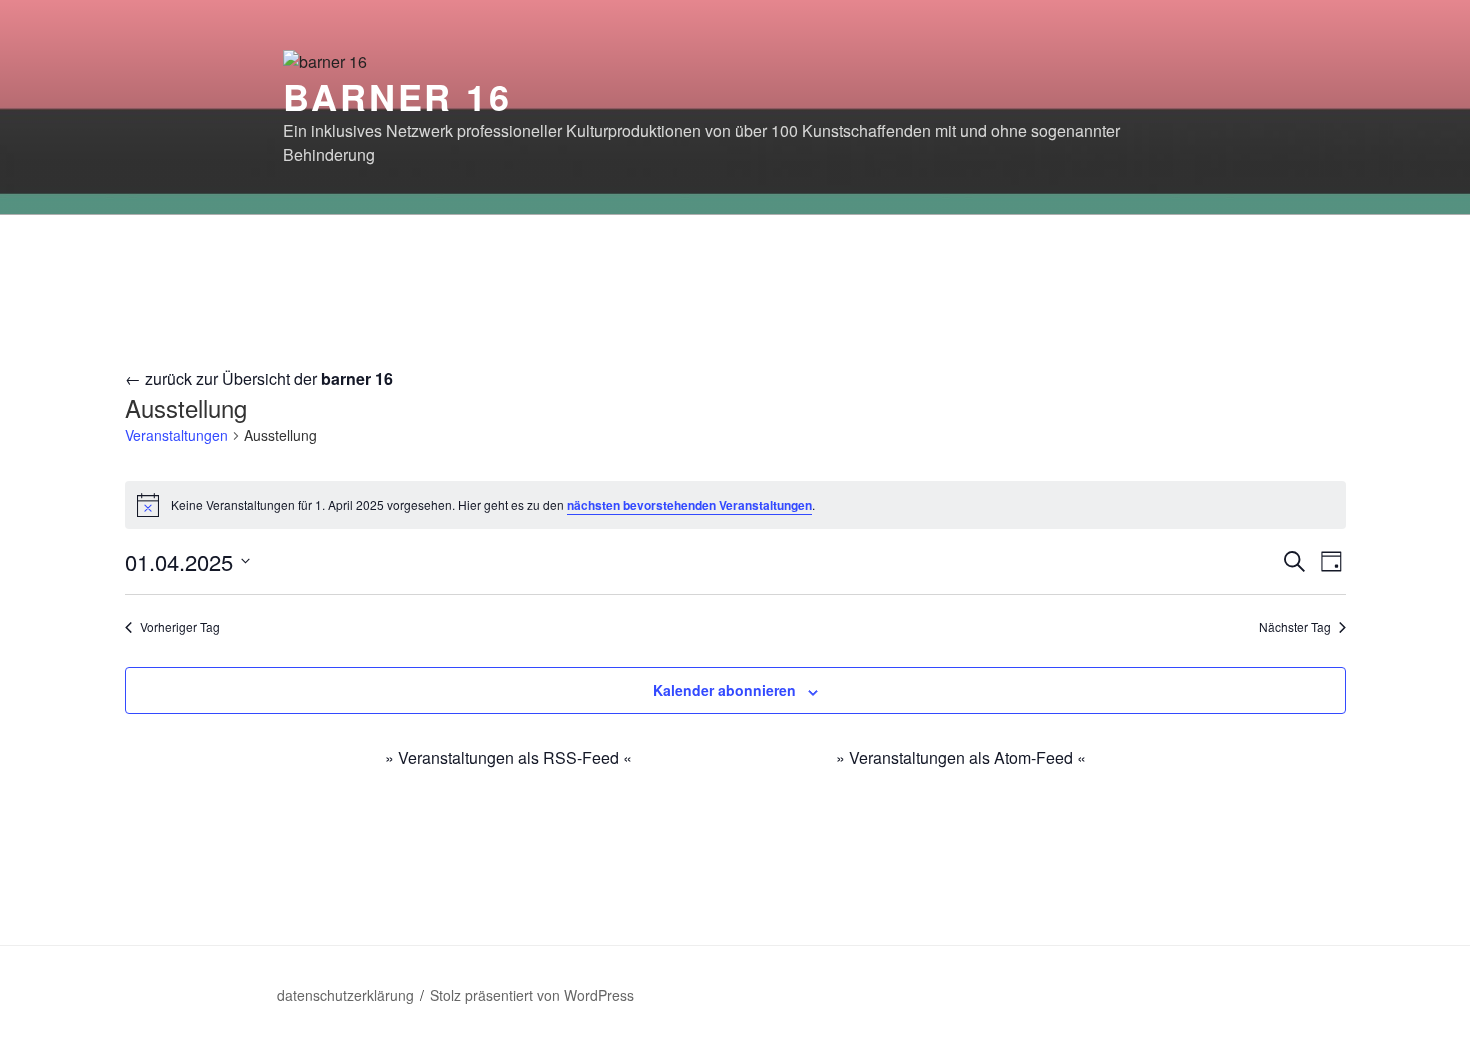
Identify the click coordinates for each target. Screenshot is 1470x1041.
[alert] (735, 505)
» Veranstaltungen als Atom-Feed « (961, 757)
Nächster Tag (1295, 627)
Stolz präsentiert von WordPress (532, 995)
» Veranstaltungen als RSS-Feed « (508, 757)
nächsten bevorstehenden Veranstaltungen (689, 505)
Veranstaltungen (176, 435)
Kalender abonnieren (724, 690)
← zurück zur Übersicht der (259, 378)
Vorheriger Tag (180, 627)
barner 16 (397, 96)
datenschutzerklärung (345, 995)
